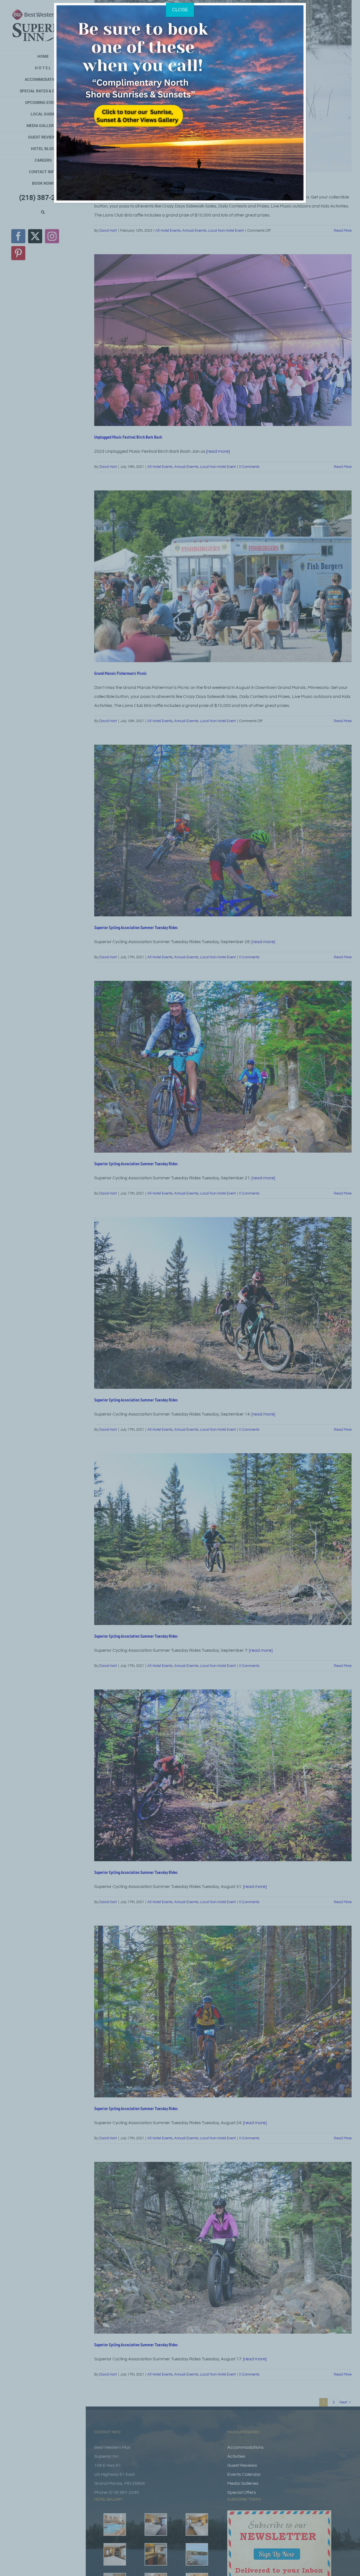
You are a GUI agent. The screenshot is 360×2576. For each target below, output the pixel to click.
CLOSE (180, 10)
